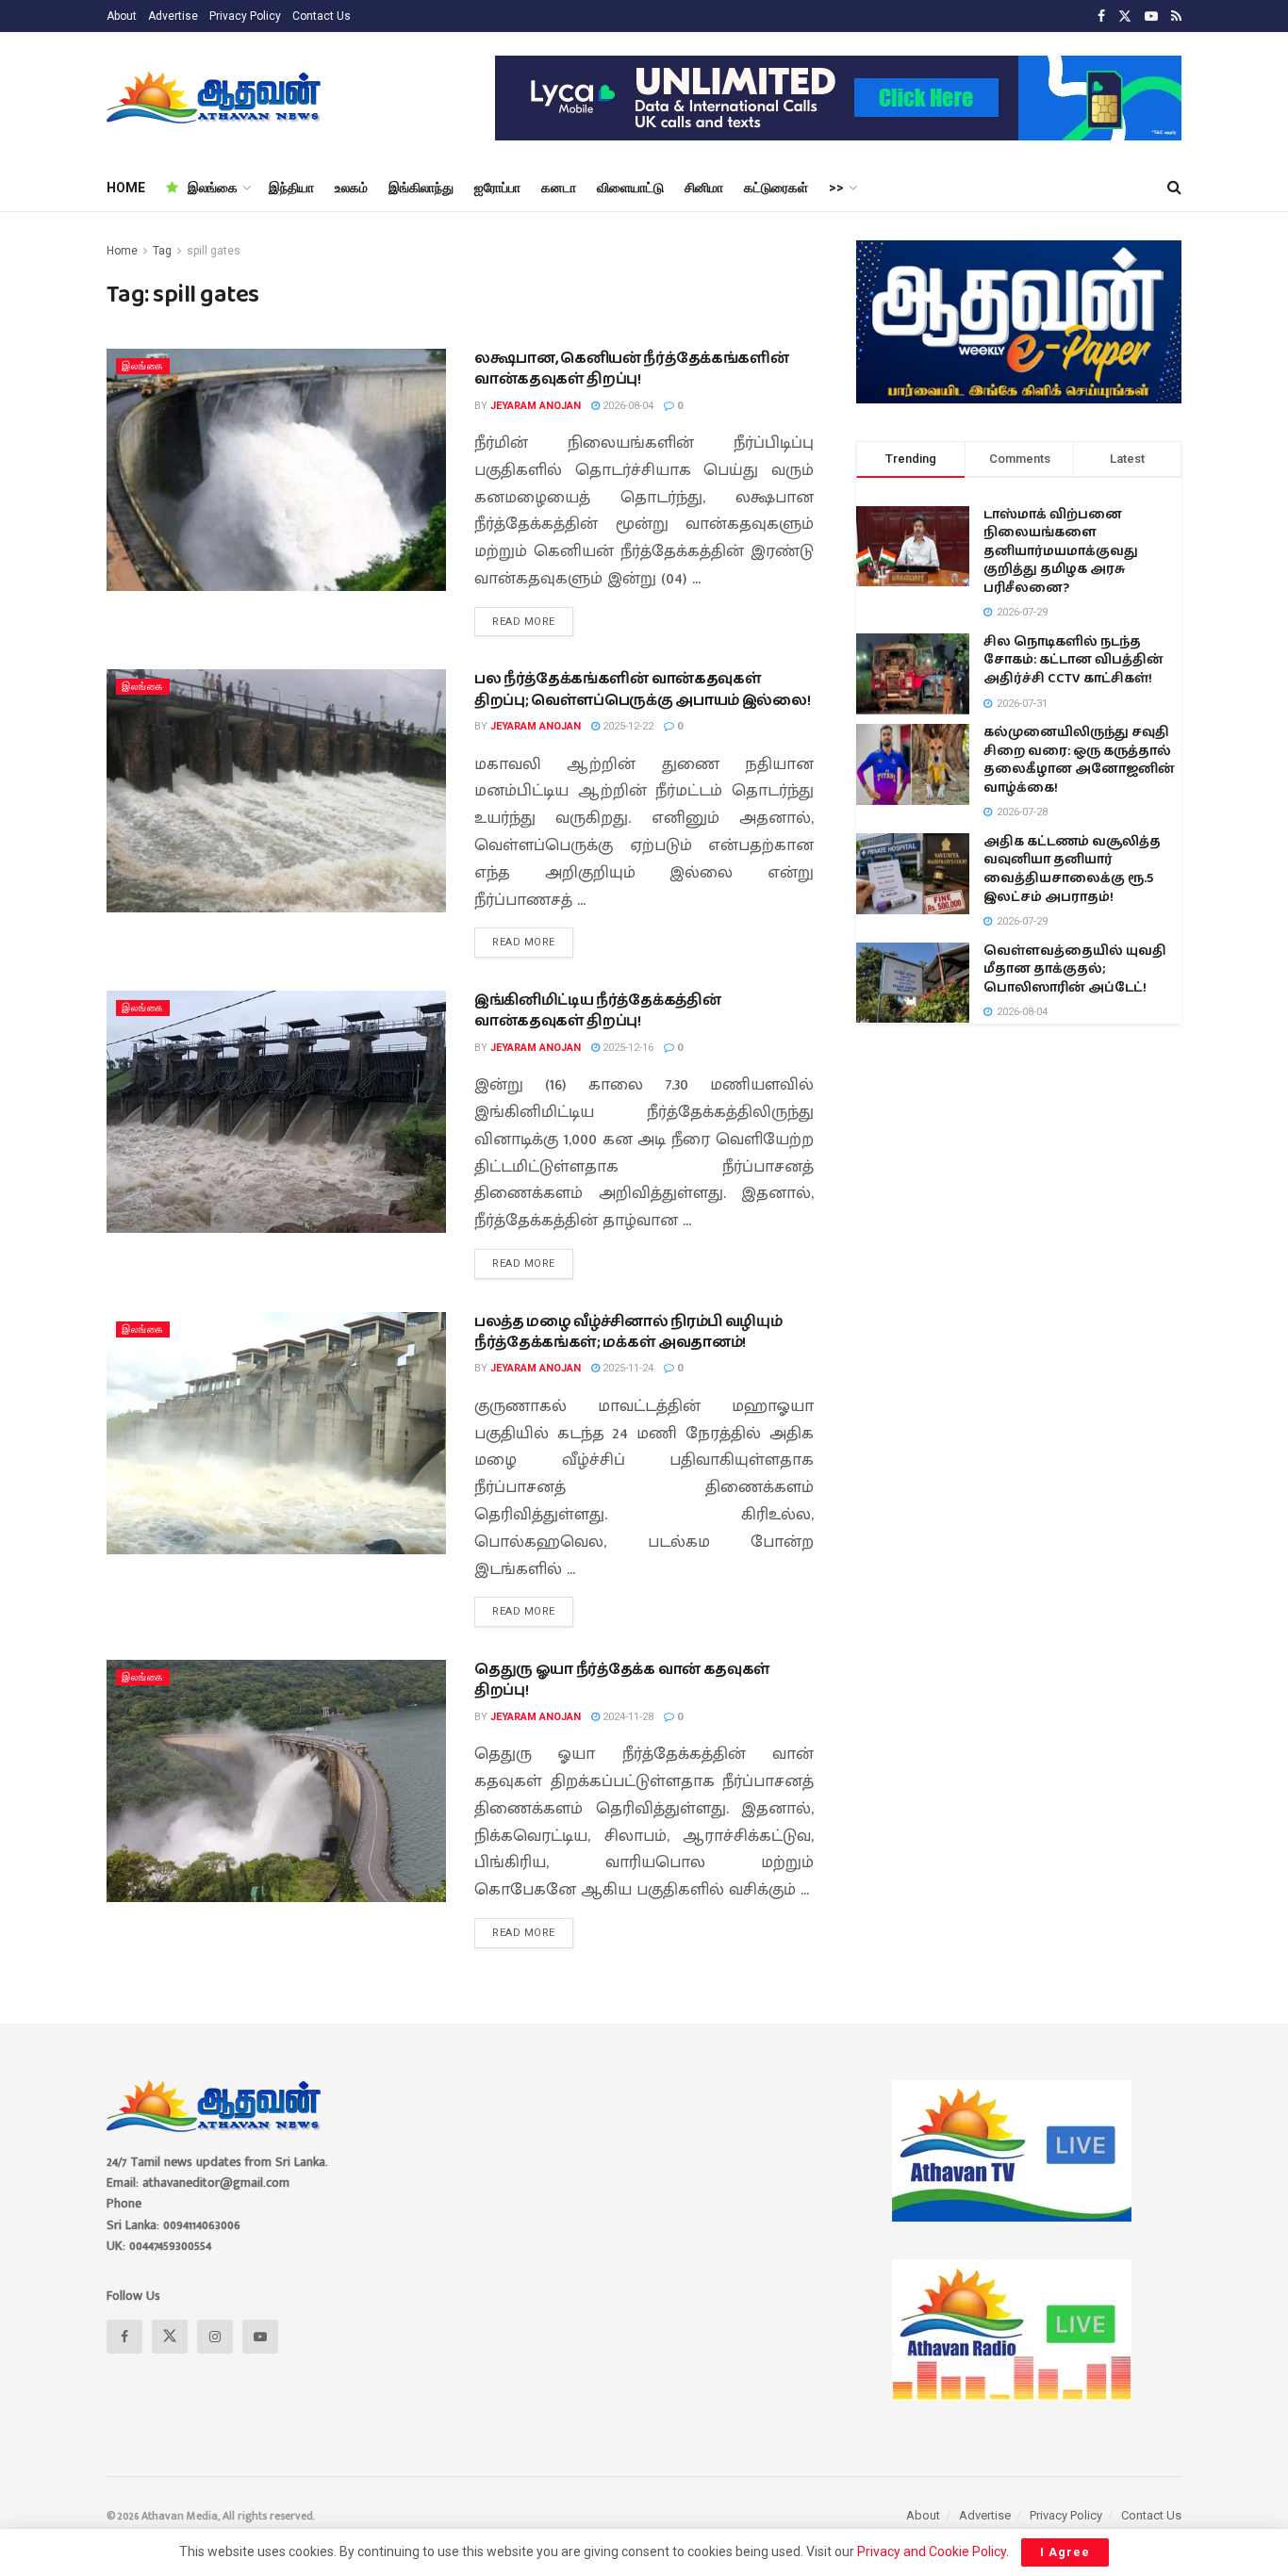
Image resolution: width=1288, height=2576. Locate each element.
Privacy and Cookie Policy (932, 2551)
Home (122, 251)
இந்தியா (291, 188)
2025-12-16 (627, 1048)
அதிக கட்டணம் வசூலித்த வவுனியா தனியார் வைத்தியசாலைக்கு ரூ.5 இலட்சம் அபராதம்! (1072, 870)
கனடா (559, 188)
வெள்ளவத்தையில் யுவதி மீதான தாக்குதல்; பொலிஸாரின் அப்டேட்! (1075, 969)
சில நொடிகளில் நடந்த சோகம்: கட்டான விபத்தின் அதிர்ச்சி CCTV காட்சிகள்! (1073, 660)
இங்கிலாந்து (421, 188)
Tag (162, 251)
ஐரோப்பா (497, 188)
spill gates (214, 251)
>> (836, 188)
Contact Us (322, 16)
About (122, 16)
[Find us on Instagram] (215, 2337)
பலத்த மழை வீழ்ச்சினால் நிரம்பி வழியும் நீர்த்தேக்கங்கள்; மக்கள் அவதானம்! (628, 1332)
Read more (533, 617)
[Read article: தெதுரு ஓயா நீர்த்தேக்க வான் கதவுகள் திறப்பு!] (276, 1781)
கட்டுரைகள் (776, 188)
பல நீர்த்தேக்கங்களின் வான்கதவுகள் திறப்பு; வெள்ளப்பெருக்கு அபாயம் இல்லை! (642, 689)
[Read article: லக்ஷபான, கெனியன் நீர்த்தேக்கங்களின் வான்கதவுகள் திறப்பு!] (276, 470)
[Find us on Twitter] (1125, 16)
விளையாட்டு (630, 188)
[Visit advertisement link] (838, 98)
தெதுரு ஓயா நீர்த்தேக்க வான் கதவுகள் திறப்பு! (622, 1680)
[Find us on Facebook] (1101, 16)
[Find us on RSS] (1176, 16)
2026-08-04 (627, 406)
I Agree (1065, 2552)
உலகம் (351, 188)
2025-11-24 (627, 1368)
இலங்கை (213, 188)
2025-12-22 (627, 726)
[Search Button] (1174, 188)
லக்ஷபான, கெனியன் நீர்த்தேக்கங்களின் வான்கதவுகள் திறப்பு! (631, 369)
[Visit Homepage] (215, 98)
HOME (126, 188)
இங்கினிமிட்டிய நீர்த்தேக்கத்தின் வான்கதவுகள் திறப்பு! (597, 1011)
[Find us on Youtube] (1151, 16)
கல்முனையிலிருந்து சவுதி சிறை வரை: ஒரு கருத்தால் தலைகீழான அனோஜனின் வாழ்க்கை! (1079, 760)
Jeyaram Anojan (536, 406)
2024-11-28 (627, 1717)
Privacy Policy (245, 16)
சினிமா (704, 188)
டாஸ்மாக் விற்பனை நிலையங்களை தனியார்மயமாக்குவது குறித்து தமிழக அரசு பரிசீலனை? (1061, 551)
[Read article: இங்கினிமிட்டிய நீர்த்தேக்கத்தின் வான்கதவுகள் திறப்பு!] (276, 1112)
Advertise (173, 16)
